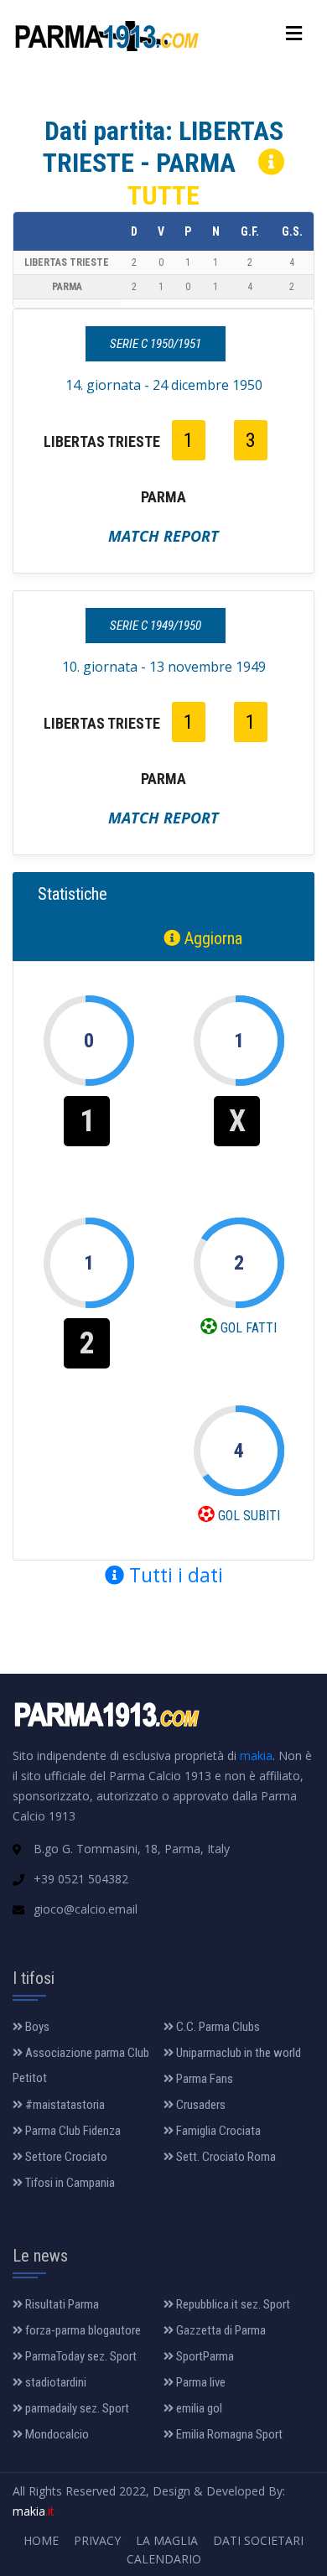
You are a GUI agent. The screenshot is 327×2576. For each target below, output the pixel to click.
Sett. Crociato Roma (225, 2157)
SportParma (204, 2356)
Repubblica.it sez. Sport (232, 2304)
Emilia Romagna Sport (228, 2434)
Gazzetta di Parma (220, 2330)
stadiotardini (54, 2382)
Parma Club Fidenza (72, 2131)
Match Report (163, 536)
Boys (36, 2027)
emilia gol (198, 2408)
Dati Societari (258, 2540)
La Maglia (167, 2540)
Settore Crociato (65, 2157)
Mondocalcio (56, 2434)
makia (256, 1755)
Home (41, 2540)
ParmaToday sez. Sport (80, 2356)
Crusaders (200, 2105)
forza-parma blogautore (82, 2330)
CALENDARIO (164, 2559)
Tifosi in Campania (69, 2183)
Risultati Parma (61, 2304)
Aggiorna (211, 938)
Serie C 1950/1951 (156, 344)
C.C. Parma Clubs (217, 2027)
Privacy (97, 2540)
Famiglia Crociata (217, 2131)
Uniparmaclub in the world (237, 2053)
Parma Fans (203, 2079)
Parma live (200, 2382)
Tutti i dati (174, 1575)
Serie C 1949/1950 (156, 626)
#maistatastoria (64, 2105)
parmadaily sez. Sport (76, 2408)
